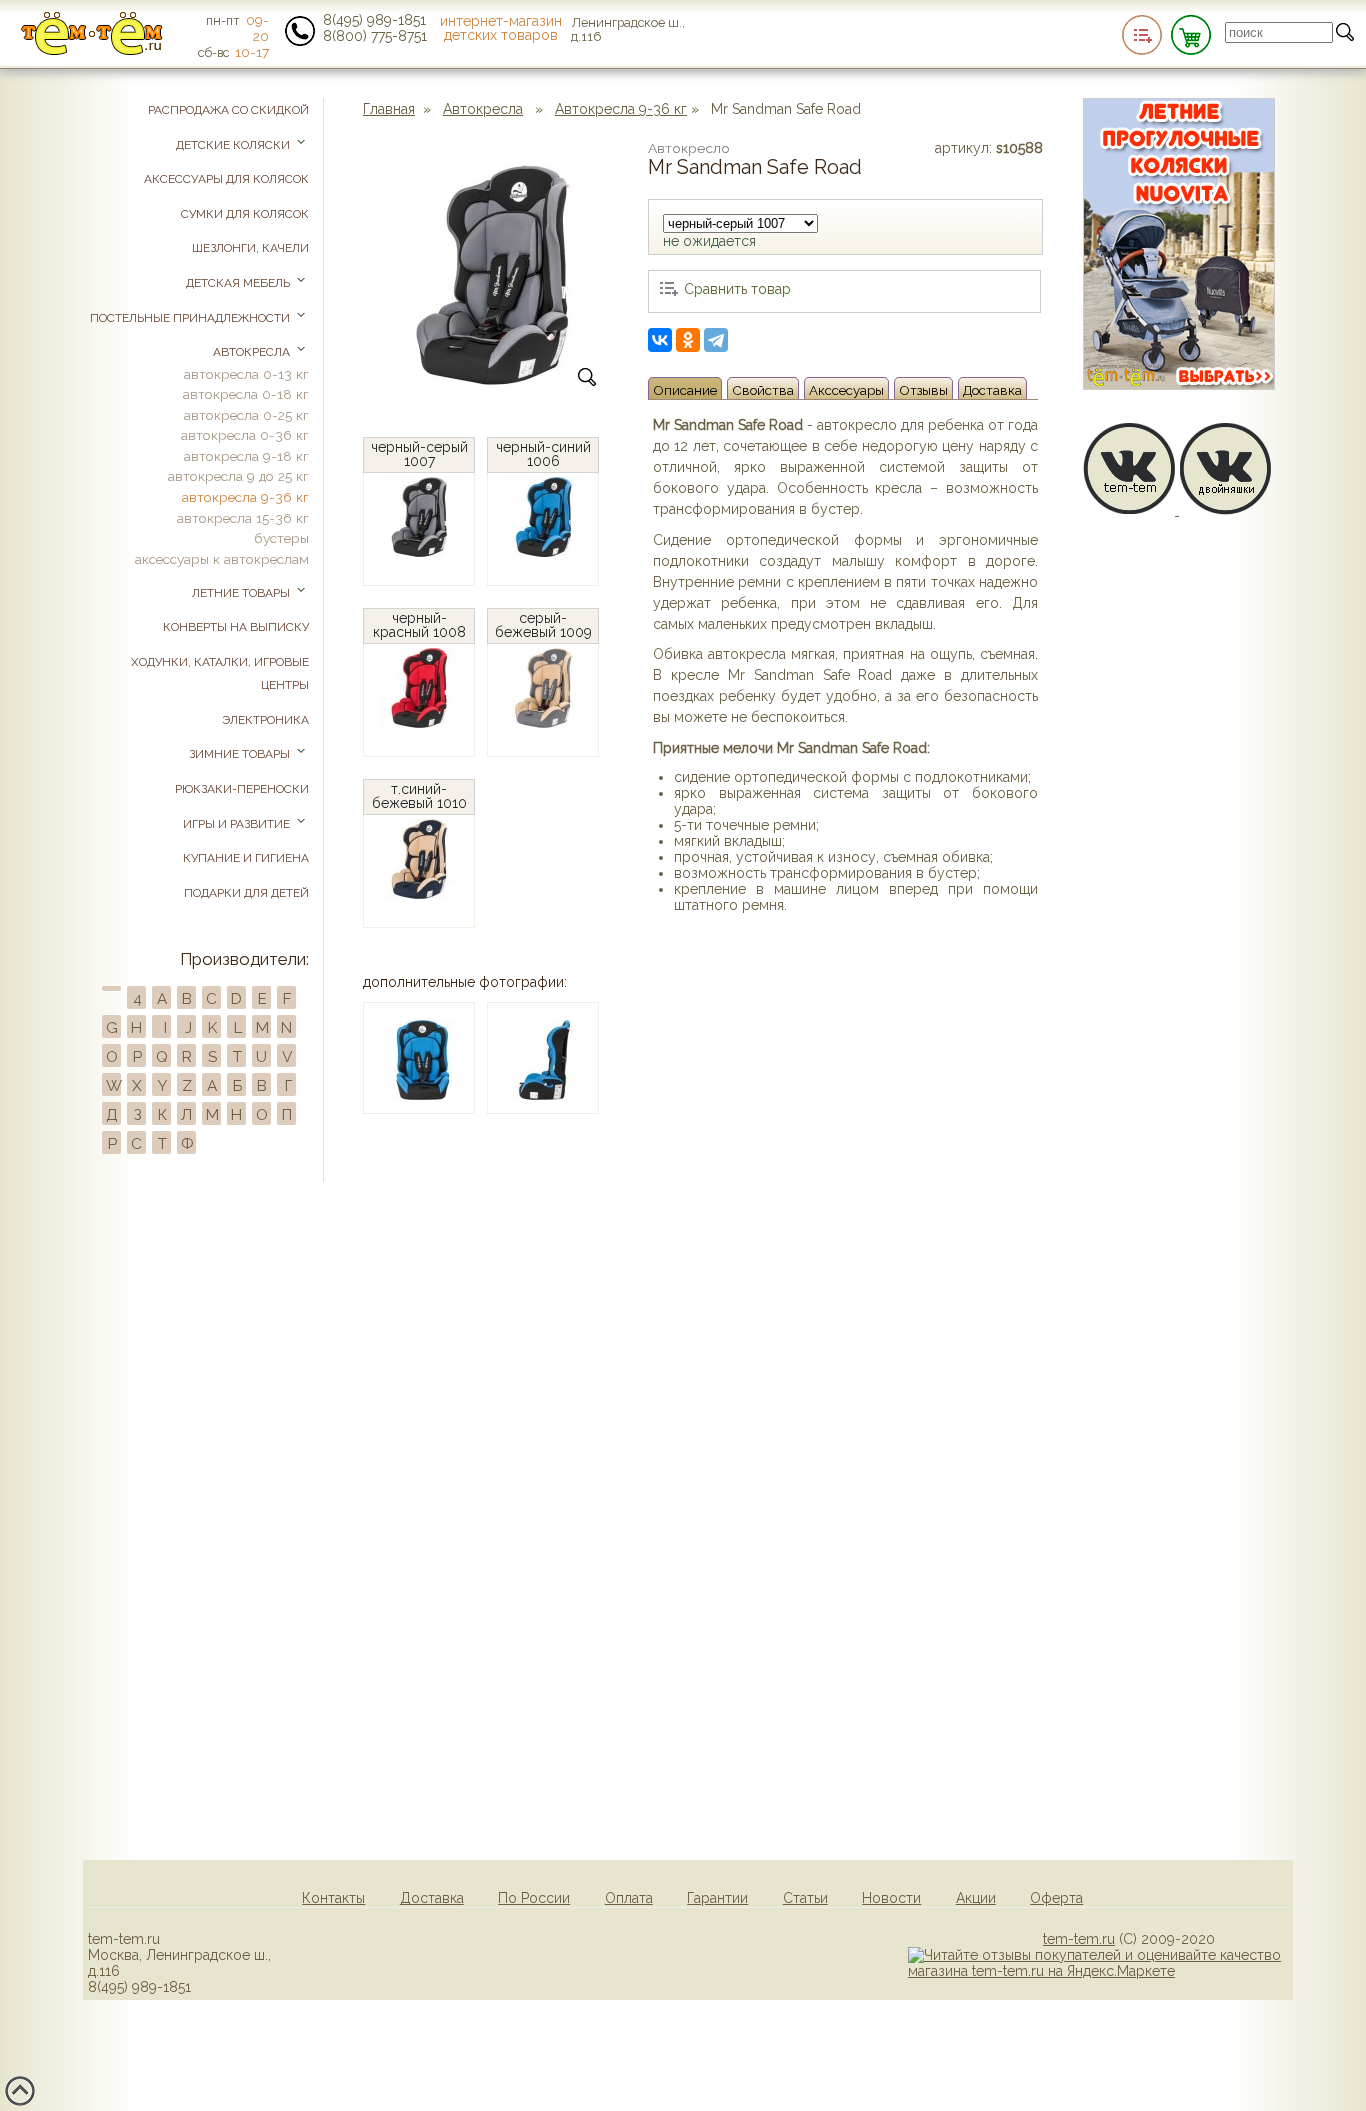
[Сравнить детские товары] (1142, 35)
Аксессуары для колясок (226, 179)
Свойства (763, 390)
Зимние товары (241, 754)
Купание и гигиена (246, 858)
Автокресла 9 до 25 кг (238, 476)
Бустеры (281, 538)
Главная (389, 109)
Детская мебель (239, 283)
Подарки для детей (246, 893)
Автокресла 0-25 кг (246, 415)
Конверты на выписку (236, 627)
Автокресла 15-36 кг (243, 518)
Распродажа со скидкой (228, 110)
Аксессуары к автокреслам (222, 559)
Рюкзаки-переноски (242, 789)
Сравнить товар (737, 289)
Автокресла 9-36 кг (621, 109)
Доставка (992, 390)
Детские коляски (234, 145)
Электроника (265, 720)
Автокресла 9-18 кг (246, 456)
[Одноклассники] (688, 340)
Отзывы (923, 390)
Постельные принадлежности (191, 318)
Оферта (1056, 1898)
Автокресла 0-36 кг (245, 435)
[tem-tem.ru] (92, 51)
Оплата (629, 1898)
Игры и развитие (238, 824)
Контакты (333, 1898)
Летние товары (242, 593)
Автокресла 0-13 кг (246, 374)
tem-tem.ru (1079, 1939)
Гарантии (717, 1898)
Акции (976, 1898)
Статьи (805, 1898)
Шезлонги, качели (250, 248)
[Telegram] (716, 340)
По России (534, 1898)
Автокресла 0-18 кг (246, 394)
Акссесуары (846, 390)
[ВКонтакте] (660, 340)
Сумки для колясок (245, 214)
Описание (685, 390)
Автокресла (483, 109)
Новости (891, 1898)
